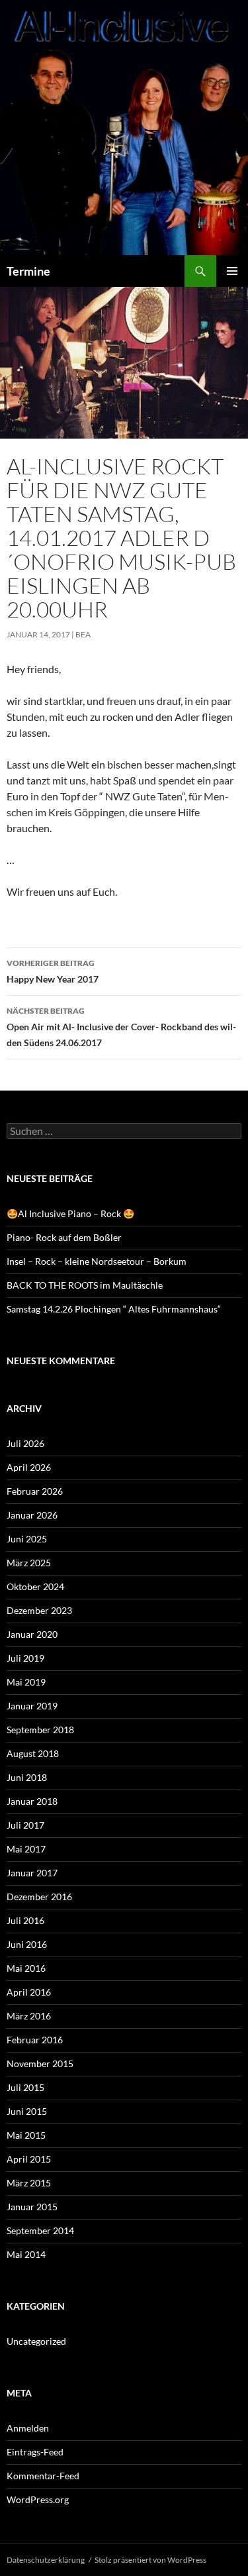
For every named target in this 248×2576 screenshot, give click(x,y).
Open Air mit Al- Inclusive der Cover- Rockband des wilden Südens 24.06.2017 (121, 1027)
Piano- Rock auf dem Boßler (64, 1237)
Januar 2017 (32, 1873)
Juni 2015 (27, 2111)
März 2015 (29, 2183)
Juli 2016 (25, 1920)
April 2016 (29, 1992)
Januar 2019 (32, 1706)
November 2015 (40, 2064)
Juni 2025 (27, 1539)
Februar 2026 (35, 1491)
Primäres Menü (232, 271)
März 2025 (29, 1563)
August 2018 (33, 1753)
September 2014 (40, 2230)
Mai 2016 (26, 1968)
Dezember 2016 (39, 1897)
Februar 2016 (35, 2040)
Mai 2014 (26, 2254)
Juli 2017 (25, 1825)
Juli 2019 (25, 1658)
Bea (83, 634)
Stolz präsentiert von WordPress (150, 2560)
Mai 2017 (26, 1849)
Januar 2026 (32, 1515)
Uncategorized (36, 2341)
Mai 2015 (26, 2135)
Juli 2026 (25, 1443)
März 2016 (29, 2016)
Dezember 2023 (39, 1610)
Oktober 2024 (35, 1586)
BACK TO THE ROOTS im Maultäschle (85, 1285)
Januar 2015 (32, 2207)
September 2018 (40, 1730)
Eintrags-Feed (35, 2452)
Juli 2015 (25, 2087)
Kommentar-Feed (43, 2476)
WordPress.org (38, 2499)
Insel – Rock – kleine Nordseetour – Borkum (97, 1261)
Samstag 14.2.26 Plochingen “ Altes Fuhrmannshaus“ (114, 1309)
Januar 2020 (32, 1634)
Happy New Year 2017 (53, 971)
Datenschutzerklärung (46, 2560)
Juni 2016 (27, 1944)
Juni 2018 (27, 1777)
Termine (28, 271)
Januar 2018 (32, 1801)
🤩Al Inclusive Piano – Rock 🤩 (70, 1213)
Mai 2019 (26, 1682)
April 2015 (29, 2159)
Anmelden (28, 2428)
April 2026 (29, 1467)
